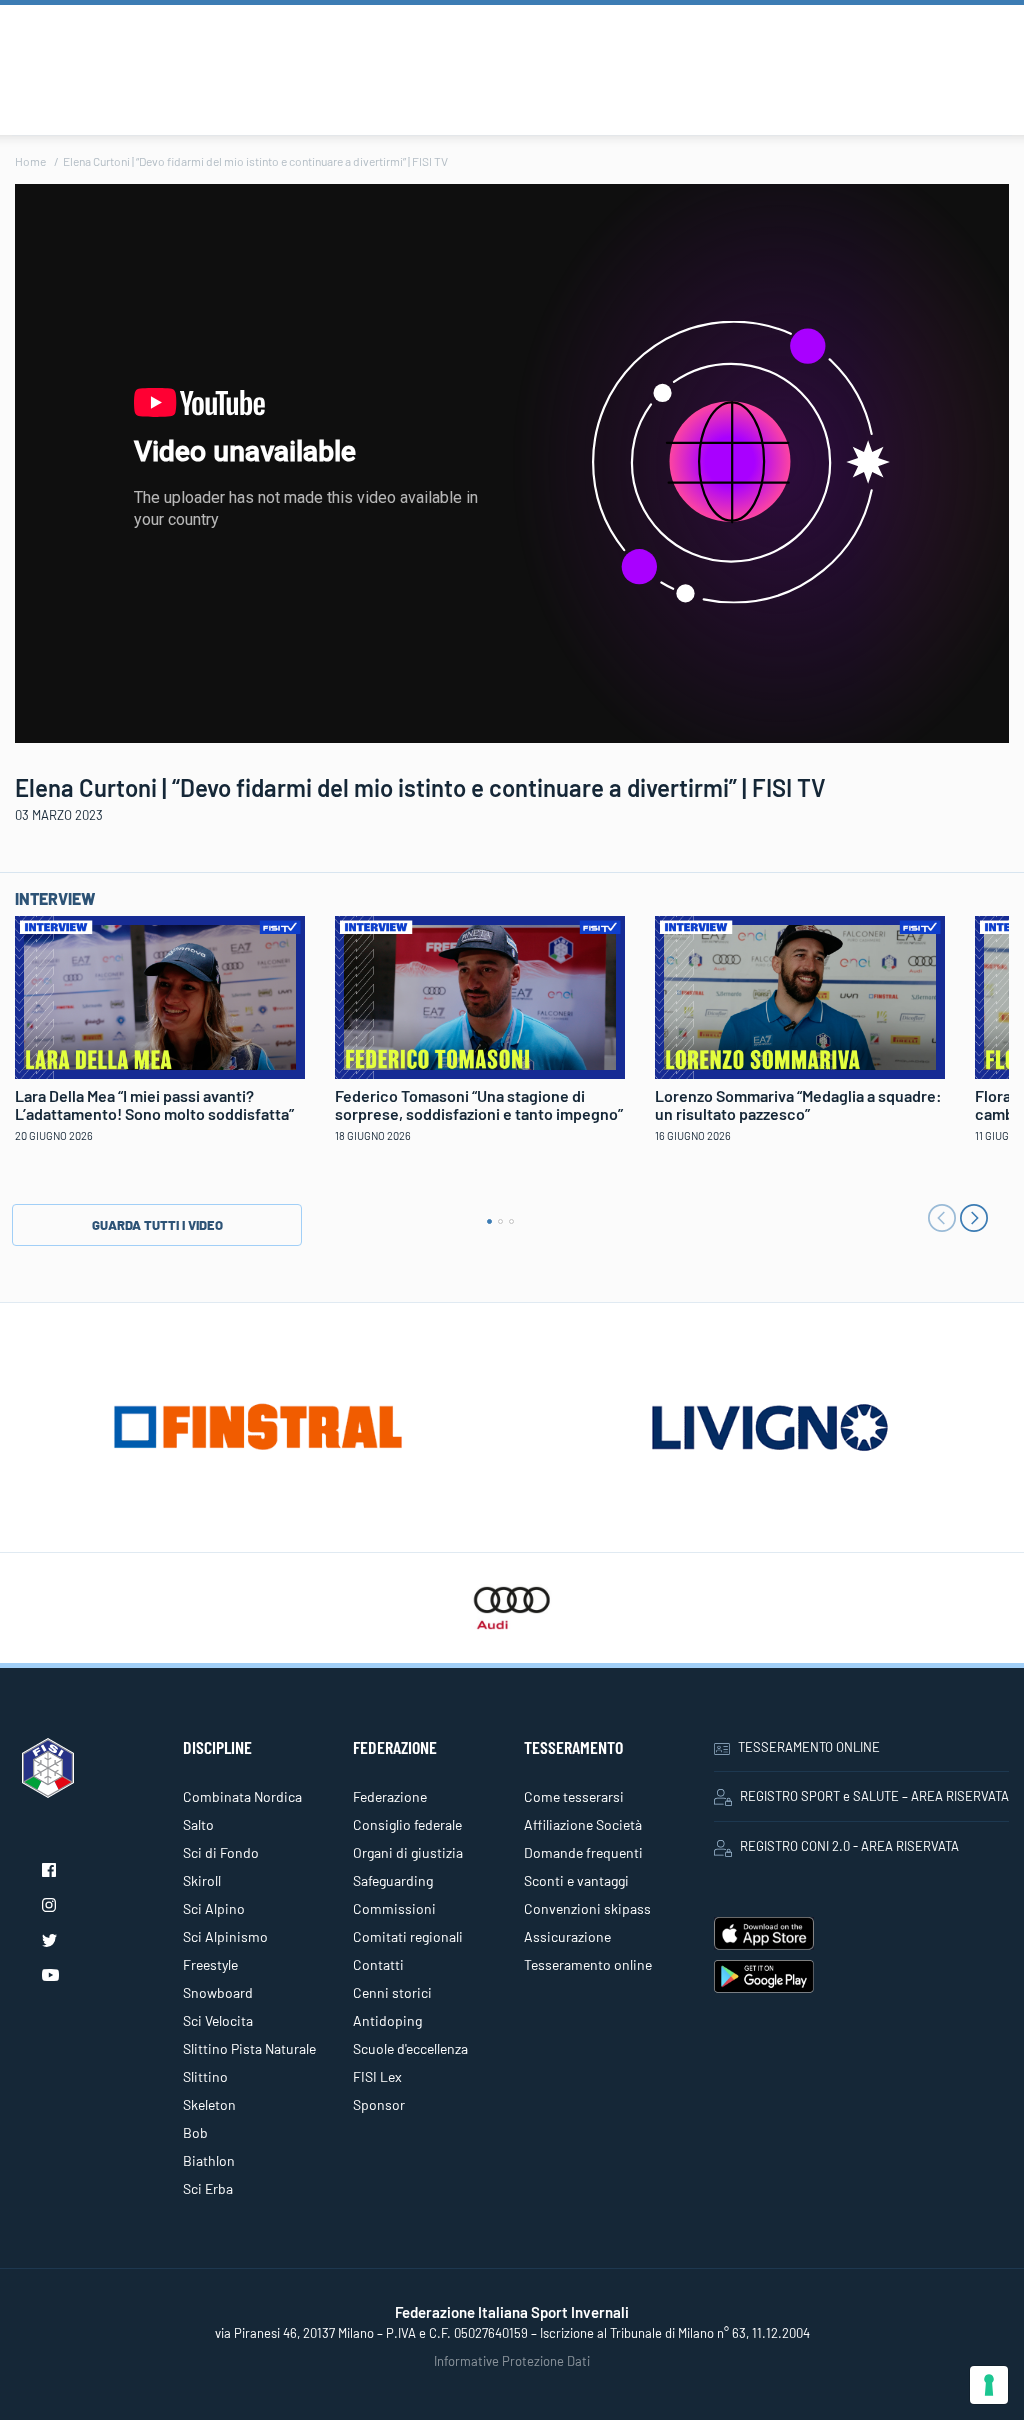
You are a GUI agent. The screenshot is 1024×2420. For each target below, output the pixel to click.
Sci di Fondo (221, 1852)
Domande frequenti (583, 1852)
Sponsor (379, 2104)
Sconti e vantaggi (576, 1880)
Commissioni (394, 1908)
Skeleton (209, 2104)
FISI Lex (377, 2076)
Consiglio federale (407, 1824)
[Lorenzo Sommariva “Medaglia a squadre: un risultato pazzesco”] (800, 995)
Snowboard (218, 1992)
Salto (198, 1824)
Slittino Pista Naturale (249, 2048)
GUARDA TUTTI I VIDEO (157, 1225)
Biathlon (209, 2160)
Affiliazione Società (583, 1824)
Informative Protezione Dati (512, 2361)
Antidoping (387, 2020)
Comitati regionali (408, 1936)
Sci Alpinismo (225, 1936)
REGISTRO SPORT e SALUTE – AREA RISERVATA (874, 1796)
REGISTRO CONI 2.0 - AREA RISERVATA (849, 1846)
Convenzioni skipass (587, 1908)
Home (30, 161)
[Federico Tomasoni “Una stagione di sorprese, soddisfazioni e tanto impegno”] (480, 995)
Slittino (205, 2076)
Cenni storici (392, 1992)
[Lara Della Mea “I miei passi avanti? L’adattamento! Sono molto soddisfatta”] (160, 995)
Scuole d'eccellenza (410, 2048)
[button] (489, 1221)
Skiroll (202, 1880)
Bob (195, 2132)
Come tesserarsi (574, 1796)
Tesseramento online (588, 1964)
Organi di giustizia (408, 1852)
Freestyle (210, 1964)
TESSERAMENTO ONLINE (809, 1747)
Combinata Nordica (242, 1796)
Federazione (390, 1796)
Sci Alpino (214, 1908)
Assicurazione (567, 1936)
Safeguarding (393, 1880)
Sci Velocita (218, 2020)
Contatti (378, 1964)
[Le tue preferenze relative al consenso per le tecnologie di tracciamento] (989, 2385)
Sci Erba (208, 2188)
